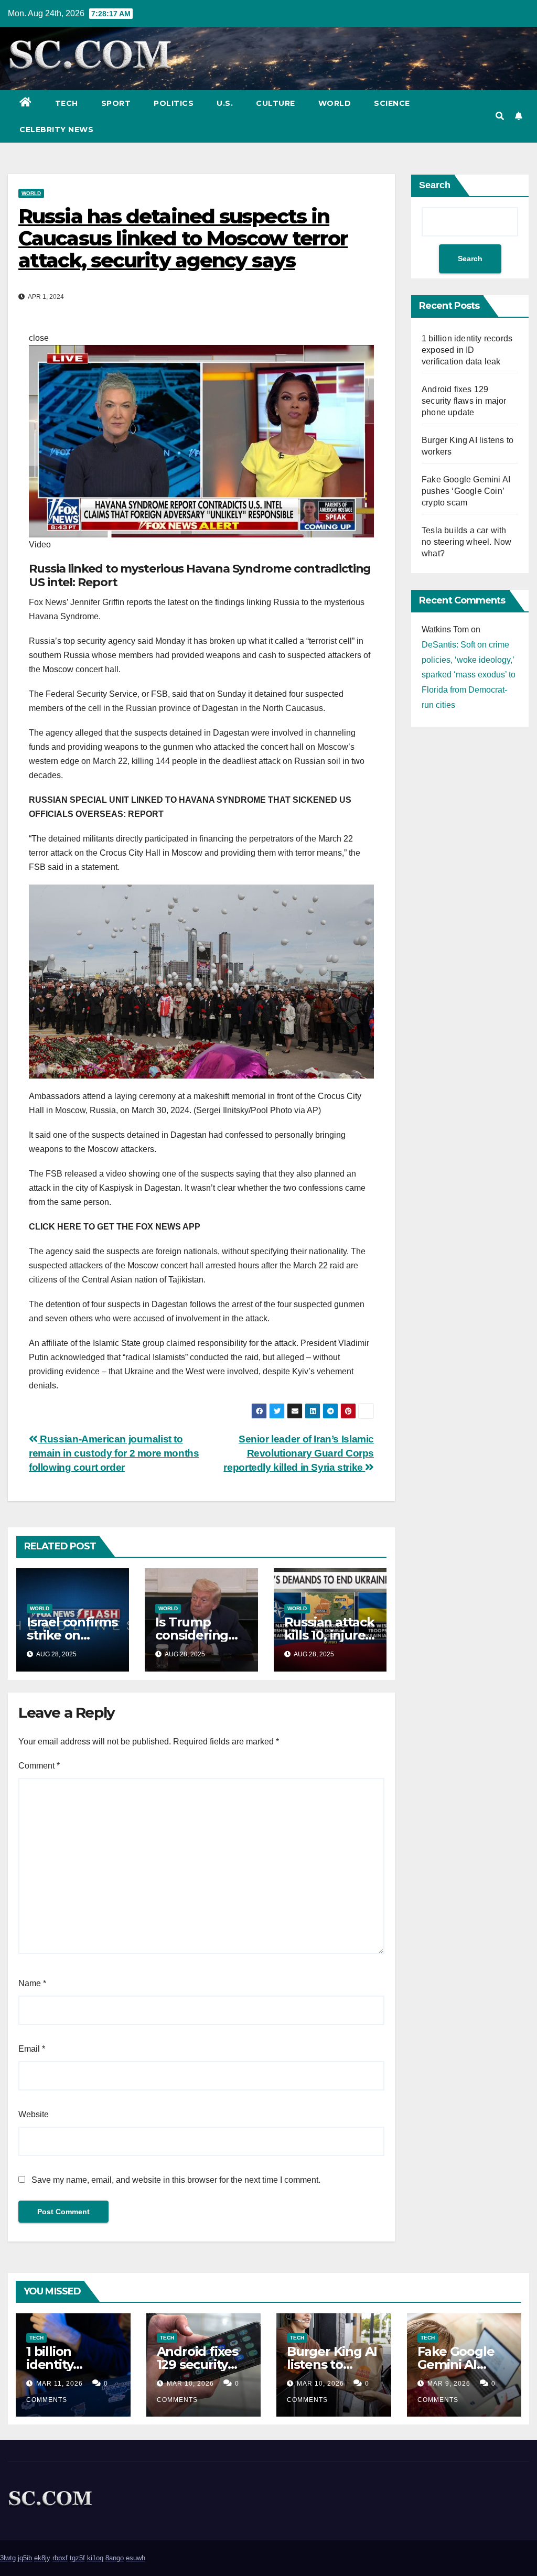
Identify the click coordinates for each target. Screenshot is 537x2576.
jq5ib (25, 2558)
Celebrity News (56, 130)
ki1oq (95, 2558)
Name (32, 1983)
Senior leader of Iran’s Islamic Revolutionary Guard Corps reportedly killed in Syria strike (299, 1453)
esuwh (136, 2558)
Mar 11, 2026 (60, 2384)
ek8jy (42, 2558)
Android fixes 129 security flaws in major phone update (464, 401)
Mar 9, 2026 (449, 2384)
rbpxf (60, 2558)
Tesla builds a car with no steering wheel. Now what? (466, 542)
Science (392, 103)
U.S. (225, 103)
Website (34, 2114)
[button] (500, 116)
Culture (276, 103)
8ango (115, 2558)
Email (32, 2049)
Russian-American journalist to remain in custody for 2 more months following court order (114, 1453)
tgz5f (77, 2558)
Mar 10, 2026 (190, 2384)
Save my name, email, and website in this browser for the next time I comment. (176, 2180)
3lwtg (8, 2558)
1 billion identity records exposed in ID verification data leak (467, 350)
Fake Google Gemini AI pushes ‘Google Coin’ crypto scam (466, 491)
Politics (174, 103)
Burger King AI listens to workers (332, 2364)
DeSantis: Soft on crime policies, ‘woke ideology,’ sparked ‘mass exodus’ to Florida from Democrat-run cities (469, 675)
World (335, 103)
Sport (116, 103)
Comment (39, 1766)
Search (435, 185)
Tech (67, 103)
